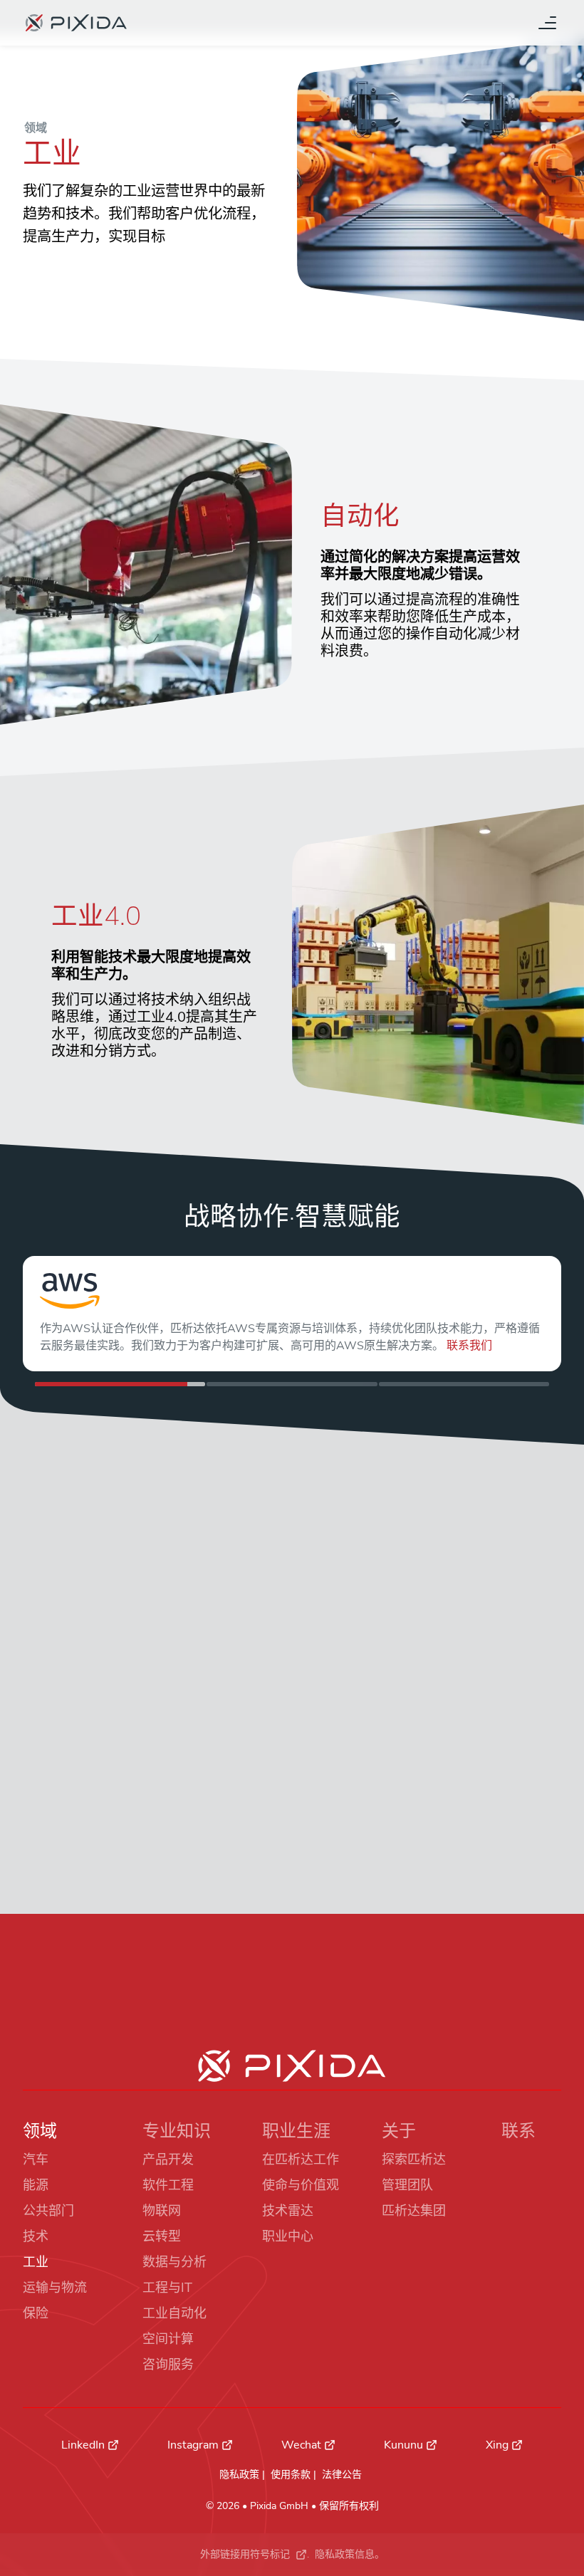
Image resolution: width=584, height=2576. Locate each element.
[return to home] (76, 23)
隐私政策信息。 (350, 2554)
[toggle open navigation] (547, 23)
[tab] (120, 1384)
